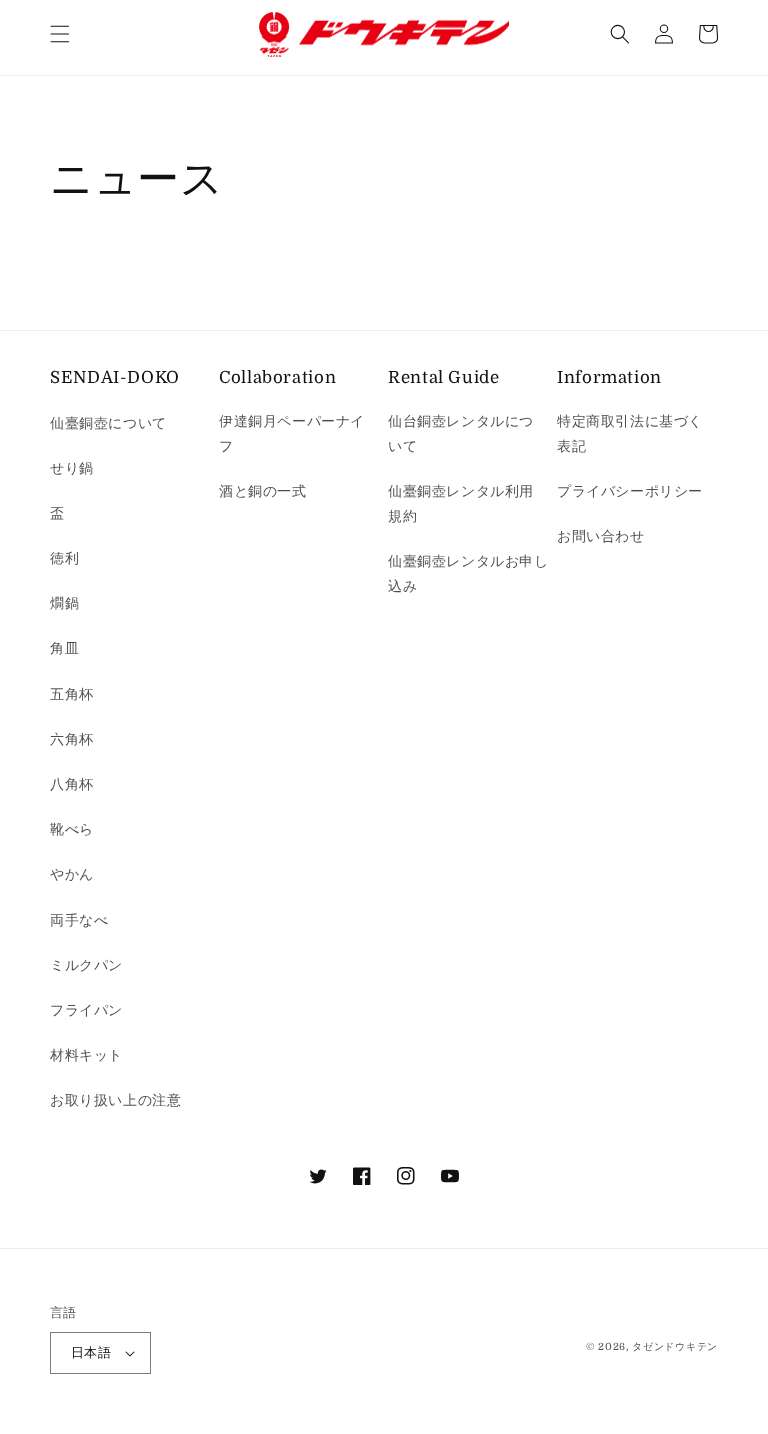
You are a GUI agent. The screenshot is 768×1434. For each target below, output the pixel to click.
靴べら (72, 829)
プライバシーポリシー (630, 491)
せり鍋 (72, 468)
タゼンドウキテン (675, 1346)
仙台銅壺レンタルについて (461, 433)
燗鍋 (64, 603)
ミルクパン (86, 965)
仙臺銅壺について (108, 423)
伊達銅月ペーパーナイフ (292, 433)
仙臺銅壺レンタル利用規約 (461, 503)
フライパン (86, 1010)
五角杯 (72, 694)
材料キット (86, 1055)
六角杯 (72, 739)
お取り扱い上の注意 (115, 1100)
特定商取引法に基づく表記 (630, 433)
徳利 (64, 558)
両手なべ (79, 920)
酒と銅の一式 (263, 491)
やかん (72, 874)
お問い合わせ (601, 536)
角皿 (64, 648)
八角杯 (72, 784)
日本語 (91, 1352)
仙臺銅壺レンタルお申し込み (468, 573)
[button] (60, 34)
